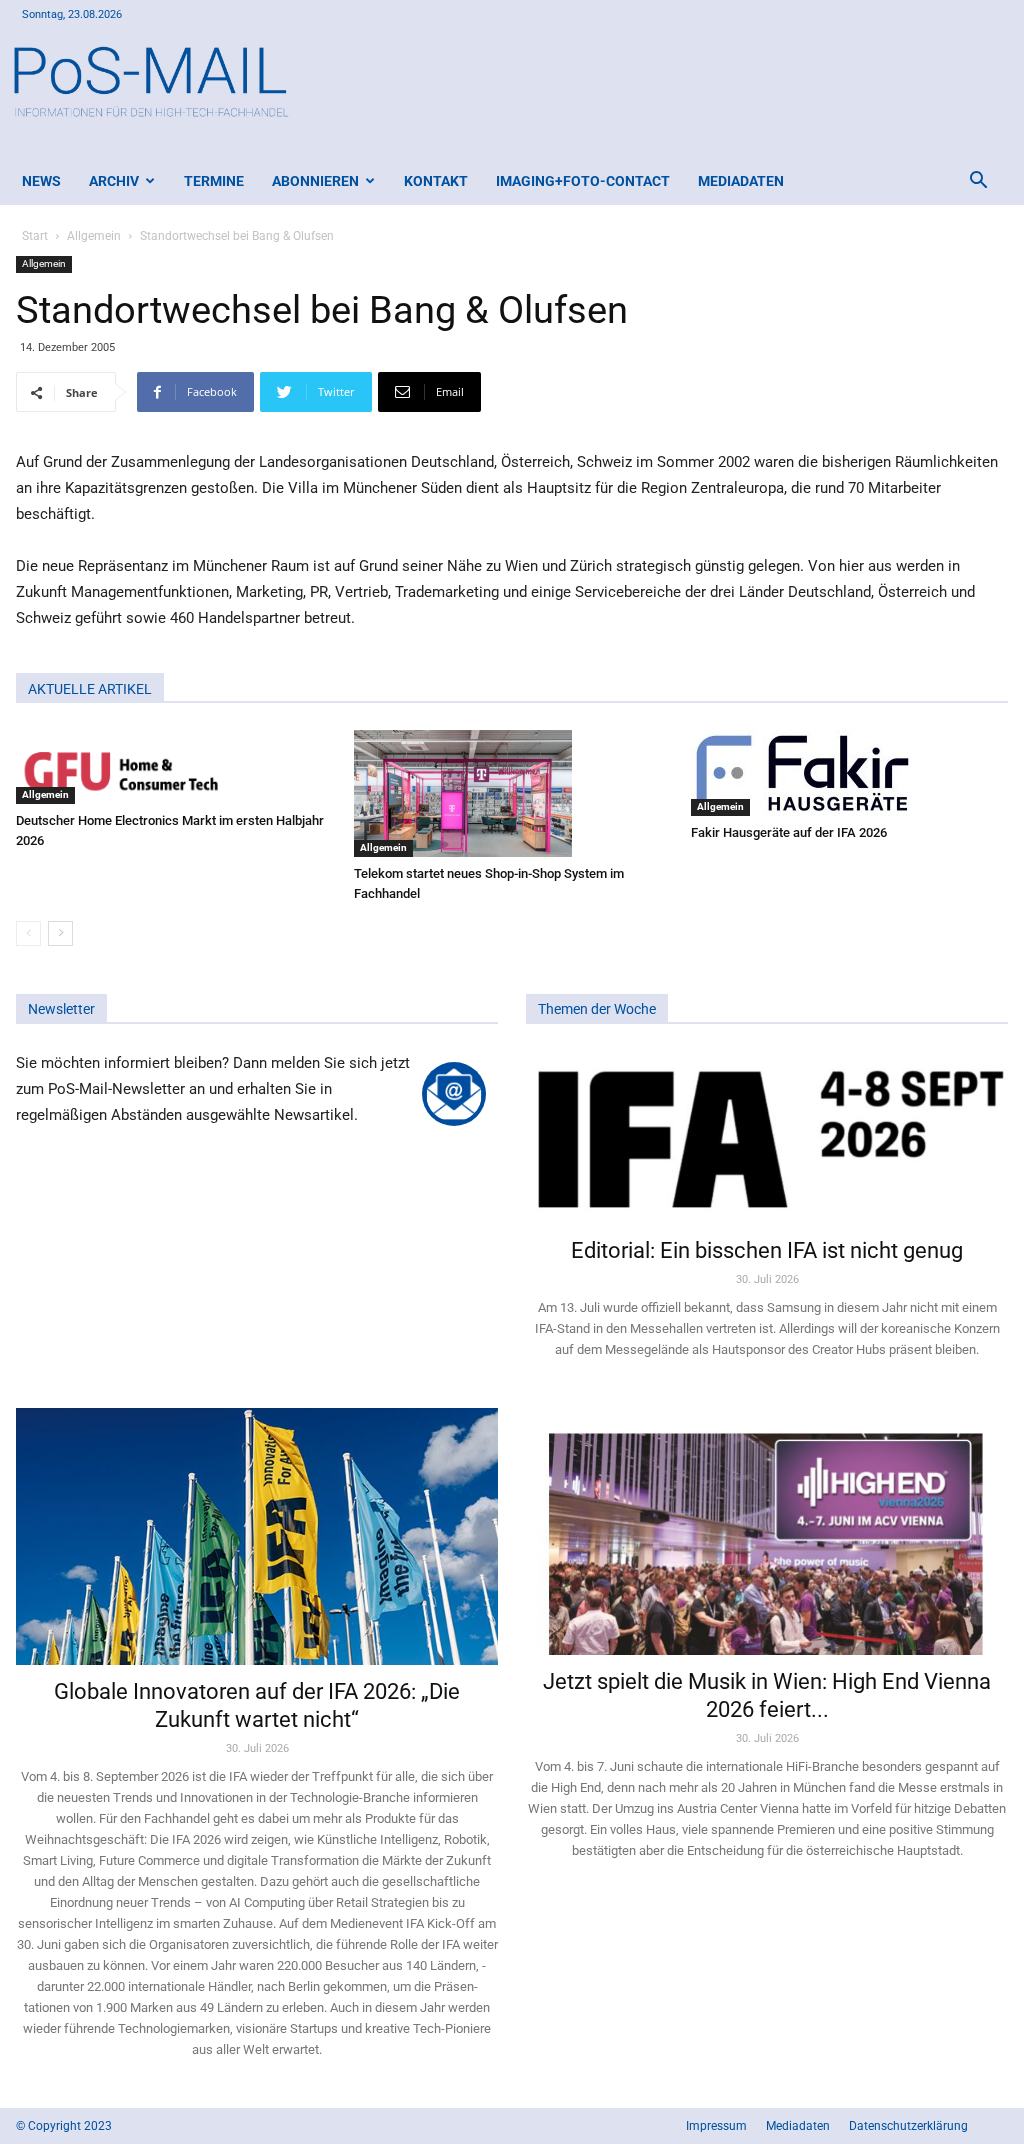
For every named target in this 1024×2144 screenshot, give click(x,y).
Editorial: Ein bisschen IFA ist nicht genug (767, 1250)
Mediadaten (741, 181)
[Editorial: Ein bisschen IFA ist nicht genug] (767, 1137)
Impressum (716, 2126)
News (41, 181)
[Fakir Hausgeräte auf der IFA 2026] (849, 773)
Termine (214, 181)
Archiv (114, 181)
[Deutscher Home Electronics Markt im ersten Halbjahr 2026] (174, 767)
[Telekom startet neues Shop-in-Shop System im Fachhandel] (512, 793)
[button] (978, 182)
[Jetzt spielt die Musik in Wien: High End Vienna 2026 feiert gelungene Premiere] (767, 1531)
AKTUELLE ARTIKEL (90, 689)
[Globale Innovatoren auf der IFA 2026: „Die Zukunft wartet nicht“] (257, 1536)
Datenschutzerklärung (908, 2126)
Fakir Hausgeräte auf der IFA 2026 (789, 832)
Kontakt (436, 181)
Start (35, 236)
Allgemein (94, 236)
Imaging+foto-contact (583, 181)
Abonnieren (315, 181)
